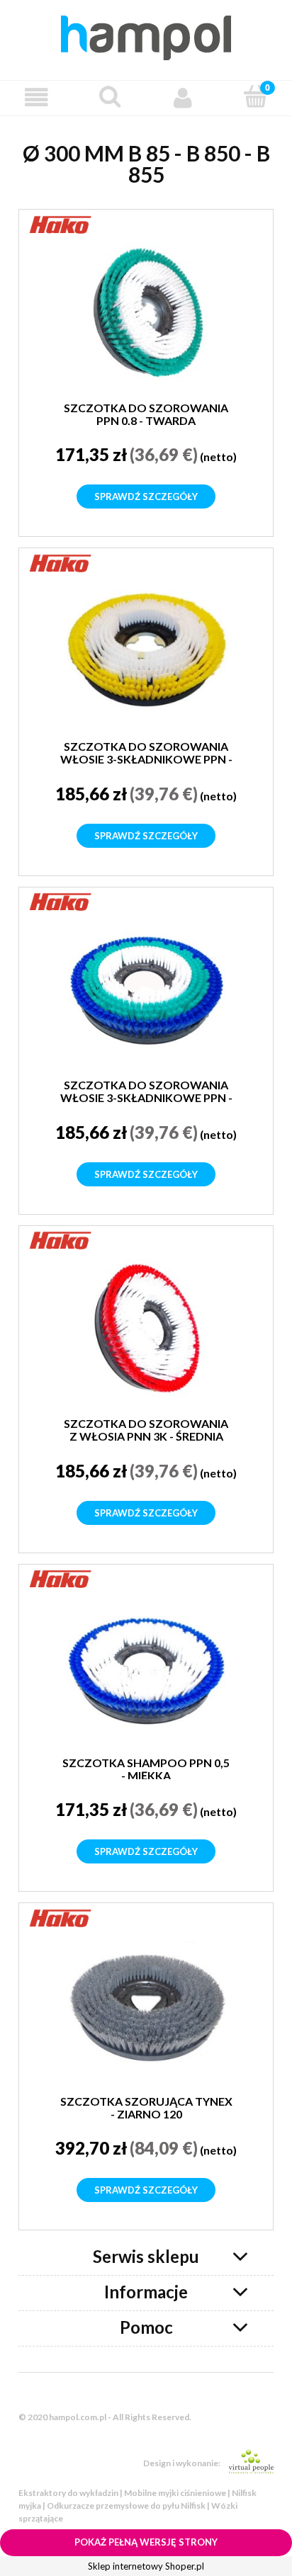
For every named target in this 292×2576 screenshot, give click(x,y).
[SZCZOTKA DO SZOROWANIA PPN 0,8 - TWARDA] (146, 312)
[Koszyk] (255, 96)
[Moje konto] (182, 97)
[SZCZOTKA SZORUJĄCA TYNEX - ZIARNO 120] (146, 2005)
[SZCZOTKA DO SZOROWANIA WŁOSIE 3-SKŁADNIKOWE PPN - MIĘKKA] (146, 989)
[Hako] (61, 222)
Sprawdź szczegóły (146, 497)
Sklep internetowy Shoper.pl (146, 2566)
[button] (36, 97)
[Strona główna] (146, 35)
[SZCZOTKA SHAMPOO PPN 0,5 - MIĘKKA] (146, 1667)
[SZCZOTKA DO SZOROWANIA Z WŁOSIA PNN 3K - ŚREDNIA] (146, 1328)
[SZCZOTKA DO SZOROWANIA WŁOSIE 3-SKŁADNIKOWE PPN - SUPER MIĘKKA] (146, 651)
